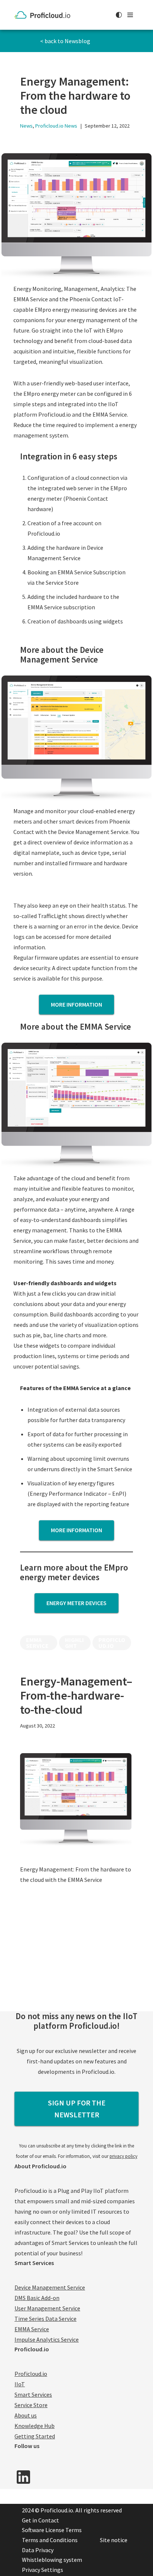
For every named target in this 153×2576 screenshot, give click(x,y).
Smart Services (33, 2394)
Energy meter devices (76, 1603)
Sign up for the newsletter (77, 2109)
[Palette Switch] (119, 15)
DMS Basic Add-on (37, 2298)
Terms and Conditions (50, 2540)
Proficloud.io (112, 1643)
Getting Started (35, 2436)
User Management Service (47, 2308)
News (26, 126)
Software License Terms (52, 2530)
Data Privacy (38, 2550)
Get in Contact (40, 2520)
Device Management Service (50, 2287)
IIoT (20, 2384)
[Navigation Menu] (130, 15)
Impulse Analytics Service (47, 2339)
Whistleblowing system (52, 2560)
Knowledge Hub (35, 2426)
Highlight (74, 1643)
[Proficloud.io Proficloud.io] (44, 15)
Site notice (114, 2540)
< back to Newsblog (65, 41)
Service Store (31, 2405)
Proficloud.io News (56, 126)
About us (26, 2415)
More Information (76, 1530)
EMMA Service (37, 1643)
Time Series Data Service (45, 2319)
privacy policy (123, 2156)
